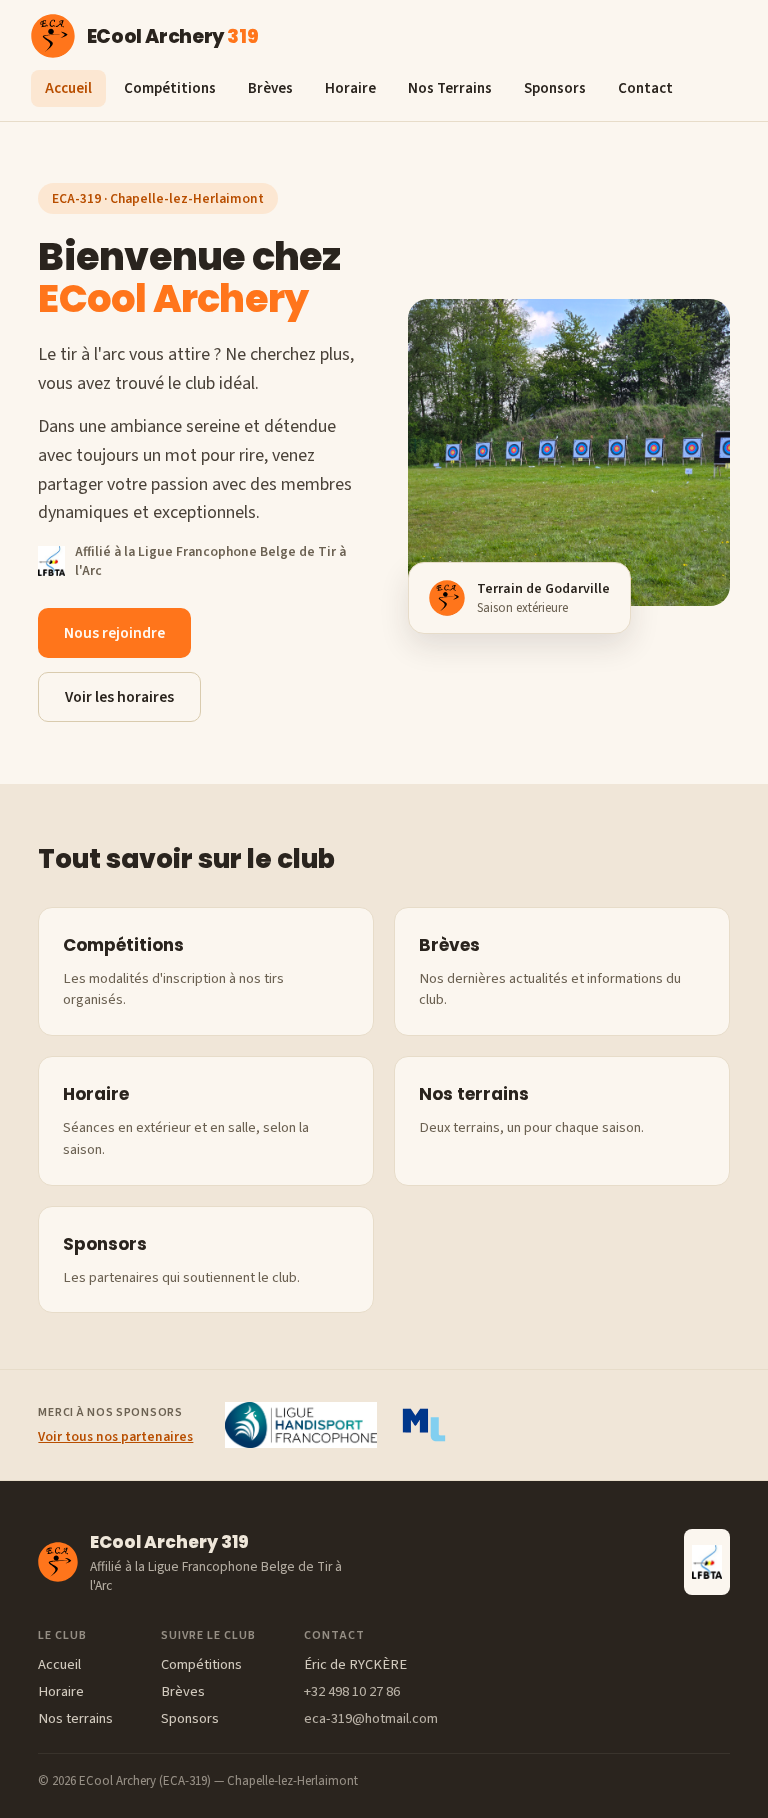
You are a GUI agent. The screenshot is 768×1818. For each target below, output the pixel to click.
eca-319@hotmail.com (371, 1718)
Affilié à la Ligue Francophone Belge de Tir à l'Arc (210, 561)
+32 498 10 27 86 (352, 1691)
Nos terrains (75, 1718)
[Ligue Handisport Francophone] (300, 1425)
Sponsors (555, 88)
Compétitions (170, 88)
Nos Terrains (450, 88)
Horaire (350, 88)
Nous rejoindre (114, 633)
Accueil (68, 88)
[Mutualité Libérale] (424, 1425)
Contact (645, 88)
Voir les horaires (119, 697)
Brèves (270, 88)
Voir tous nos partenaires (115, 1436)
